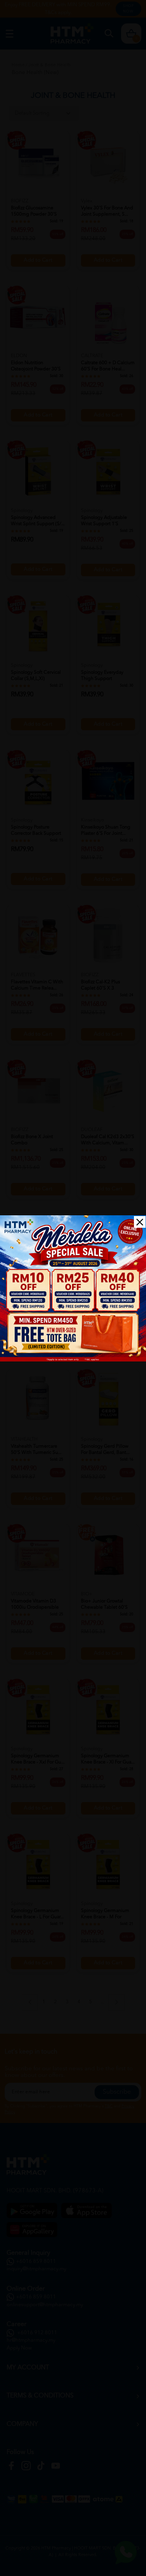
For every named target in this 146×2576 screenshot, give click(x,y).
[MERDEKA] (73, 1288)
